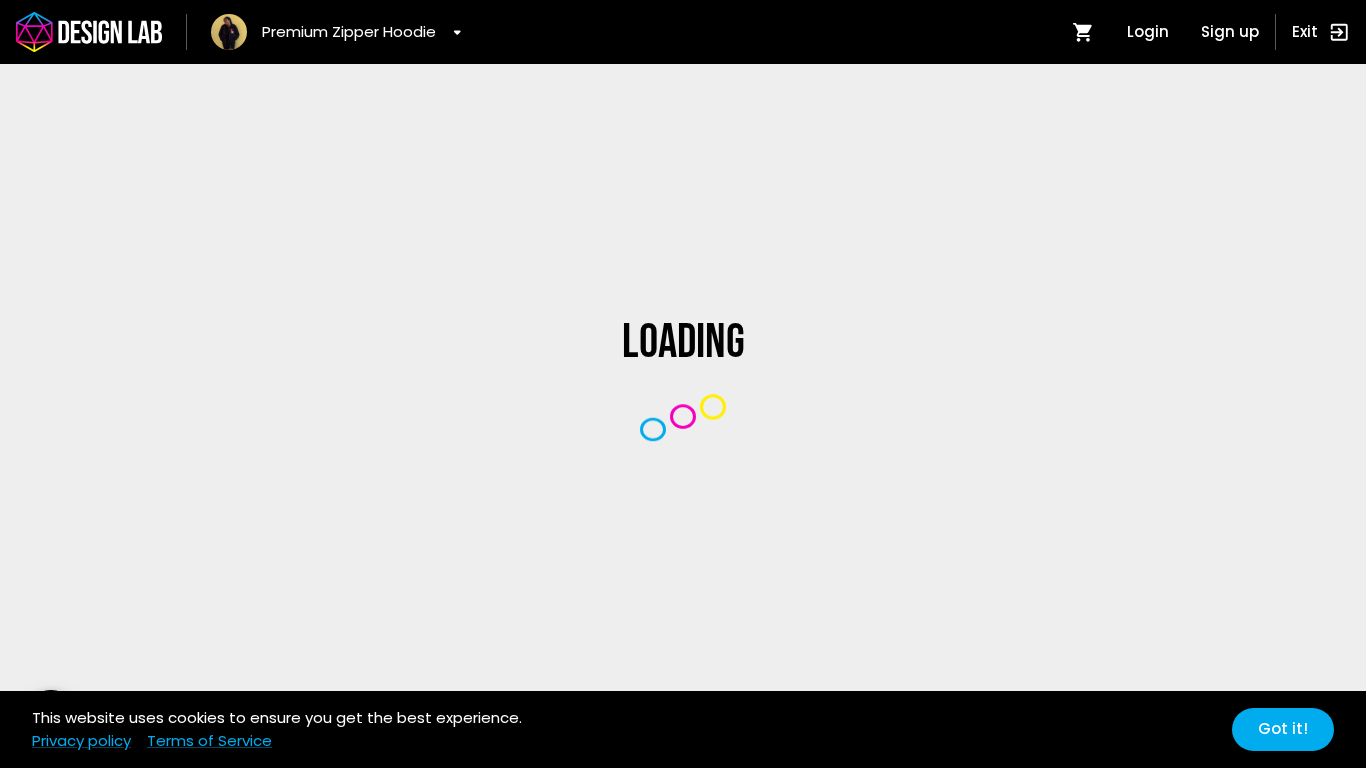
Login (1148, 31)
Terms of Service (209, 740)
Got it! (1283, 728)
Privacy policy (81, 740)
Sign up (1230, 31)
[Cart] (1083, 32)
